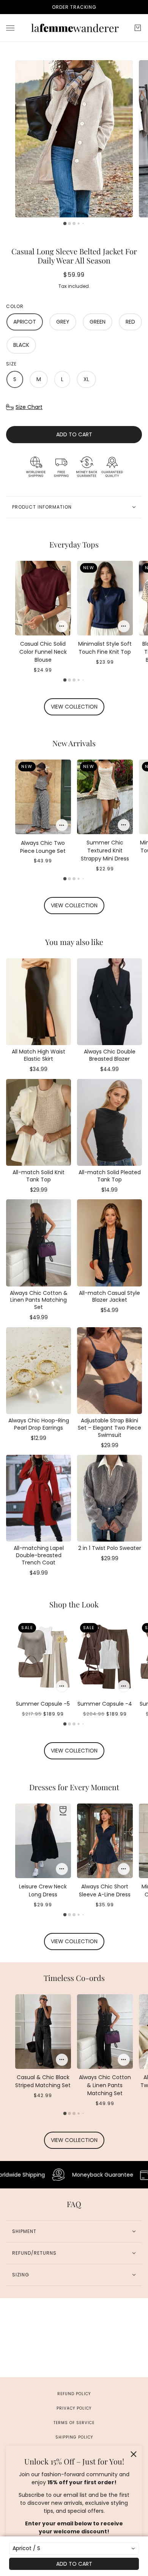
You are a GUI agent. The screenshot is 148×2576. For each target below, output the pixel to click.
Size (11, 364)
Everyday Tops (74, 544)
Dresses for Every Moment (74, 1787)
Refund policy (74, 2394)
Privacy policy (74, 2408)
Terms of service (74, 2423)
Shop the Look (74, 1604)
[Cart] (138, 28)
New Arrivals (74, 743)
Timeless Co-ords (74, 1978)
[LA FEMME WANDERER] (74, 28)
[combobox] (74, 2549)
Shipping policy (74, 2437)
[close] (134, 2454)
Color (15, 306)
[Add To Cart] (62, 626)
